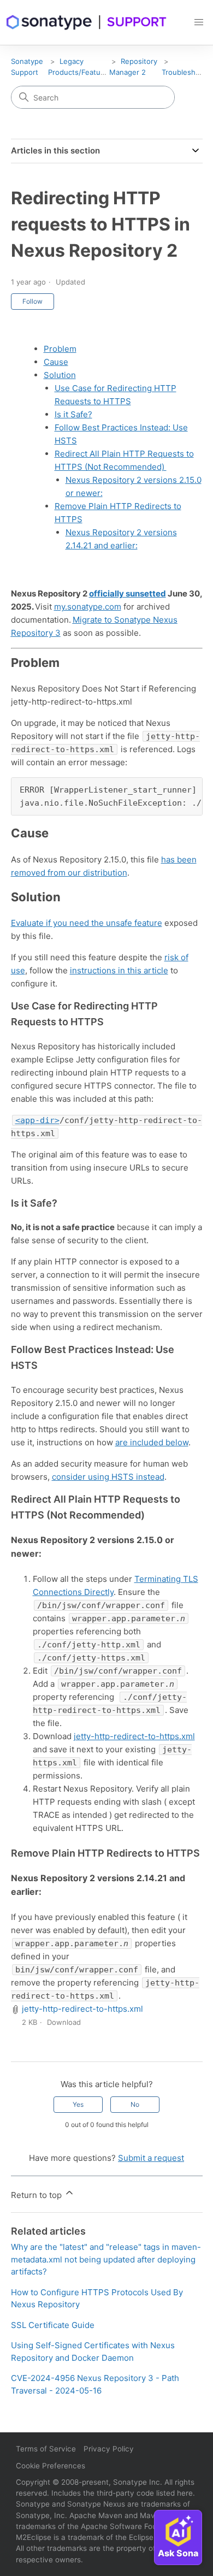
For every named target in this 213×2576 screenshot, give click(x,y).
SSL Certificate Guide (53, 2325)
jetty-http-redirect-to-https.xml (134, 1736)
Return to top (37, 2195)
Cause (56, 362)
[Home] (87, 22)
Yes (78, 2104)
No (135, 2104)
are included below (152, 1442)
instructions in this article (119, 970)
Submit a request (151, 2158)
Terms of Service (46, 2449)
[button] (199, 22)
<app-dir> (37, 1120)
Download (64, 2022)
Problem (60, 349)
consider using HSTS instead (108, 1477)
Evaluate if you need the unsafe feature (87, 923)
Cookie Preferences (51, 2466)
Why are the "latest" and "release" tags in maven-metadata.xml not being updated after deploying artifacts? (106, 2259)
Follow (32, 301)
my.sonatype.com (88, 607)
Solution (60, 375)
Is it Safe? (73, 414)
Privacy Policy (109, 2449)
